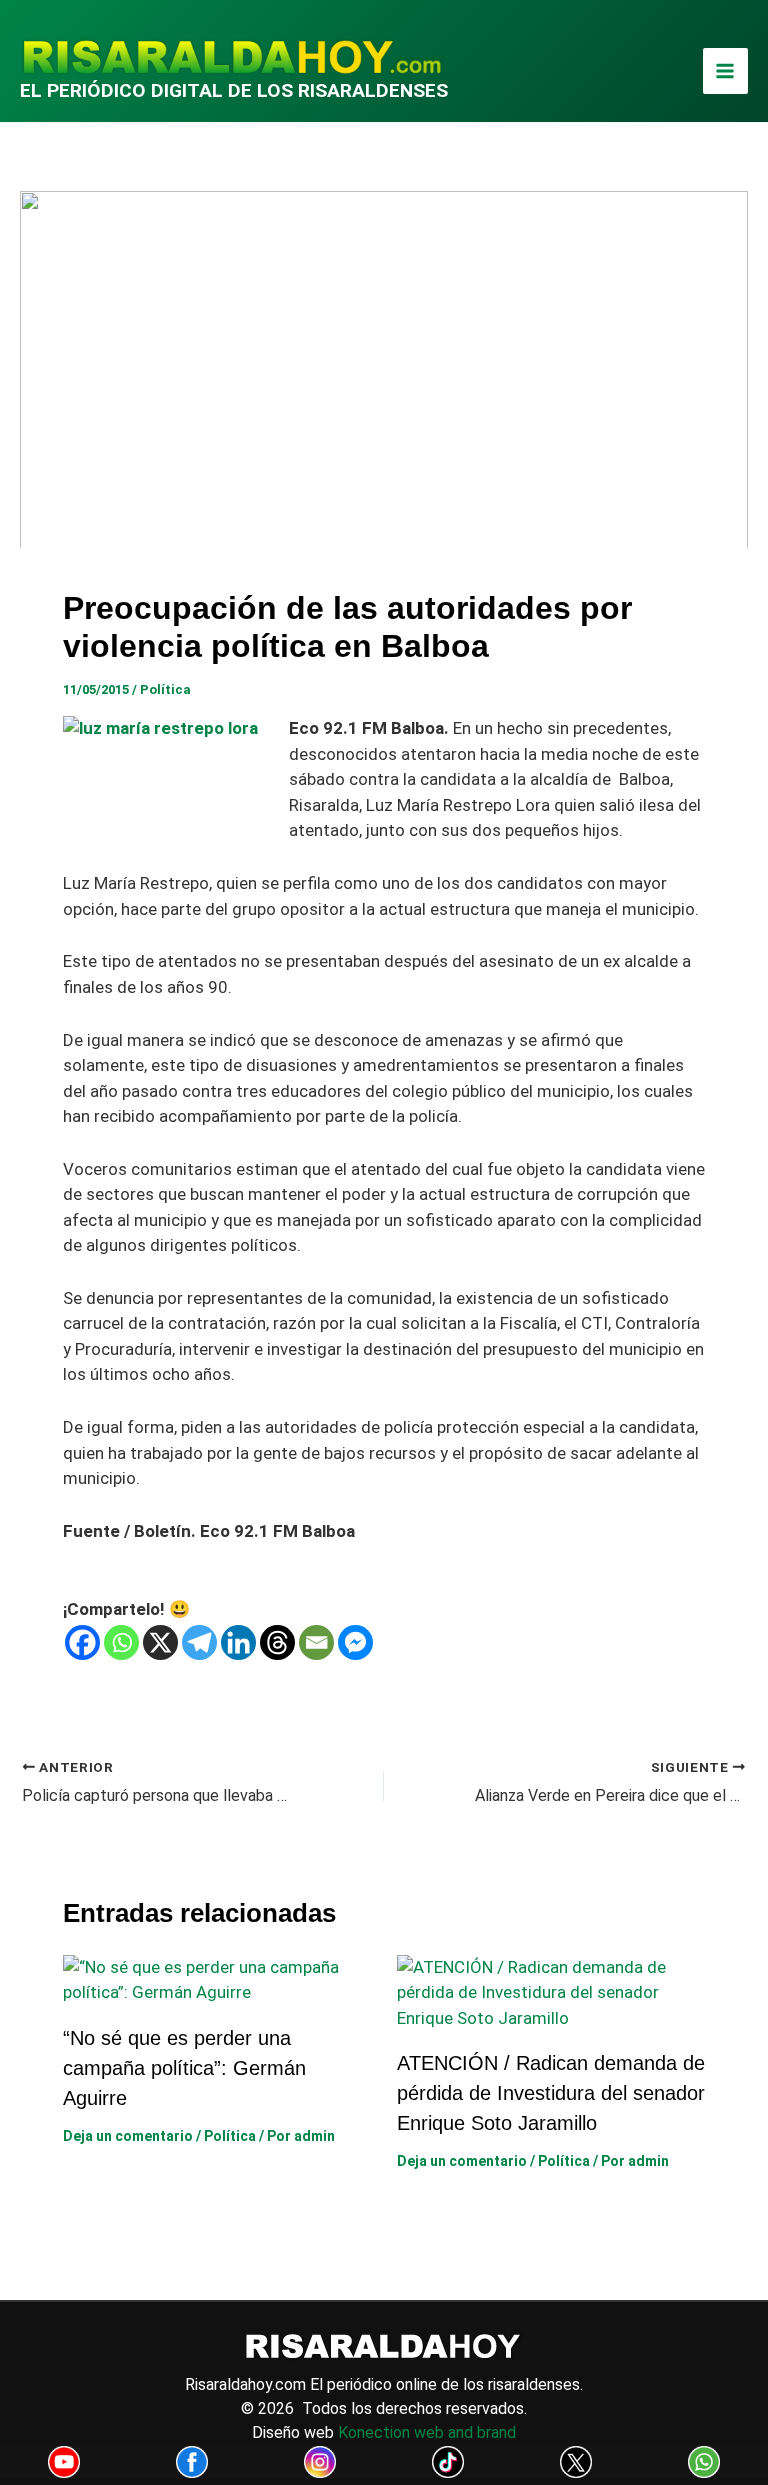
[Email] (316, 1642)
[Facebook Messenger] (355, 1642)
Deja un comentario (128, 2136)
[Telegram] (199, 1642)
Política (165, 689)
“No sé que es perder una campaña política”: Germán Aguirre (184, 2068)
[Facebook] (82, 1642)
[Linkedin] (238, 1642)
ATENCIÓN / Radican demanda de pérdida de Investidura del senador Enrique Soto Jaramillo (551, 2093)
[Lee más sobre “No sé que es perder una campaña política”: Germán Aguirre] (217, 1979)
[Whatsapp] (121, 1642)
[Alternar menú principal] (726, 71)
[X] (160, 1642)
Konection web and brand (427, 2432)
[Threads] (277, 1642)
